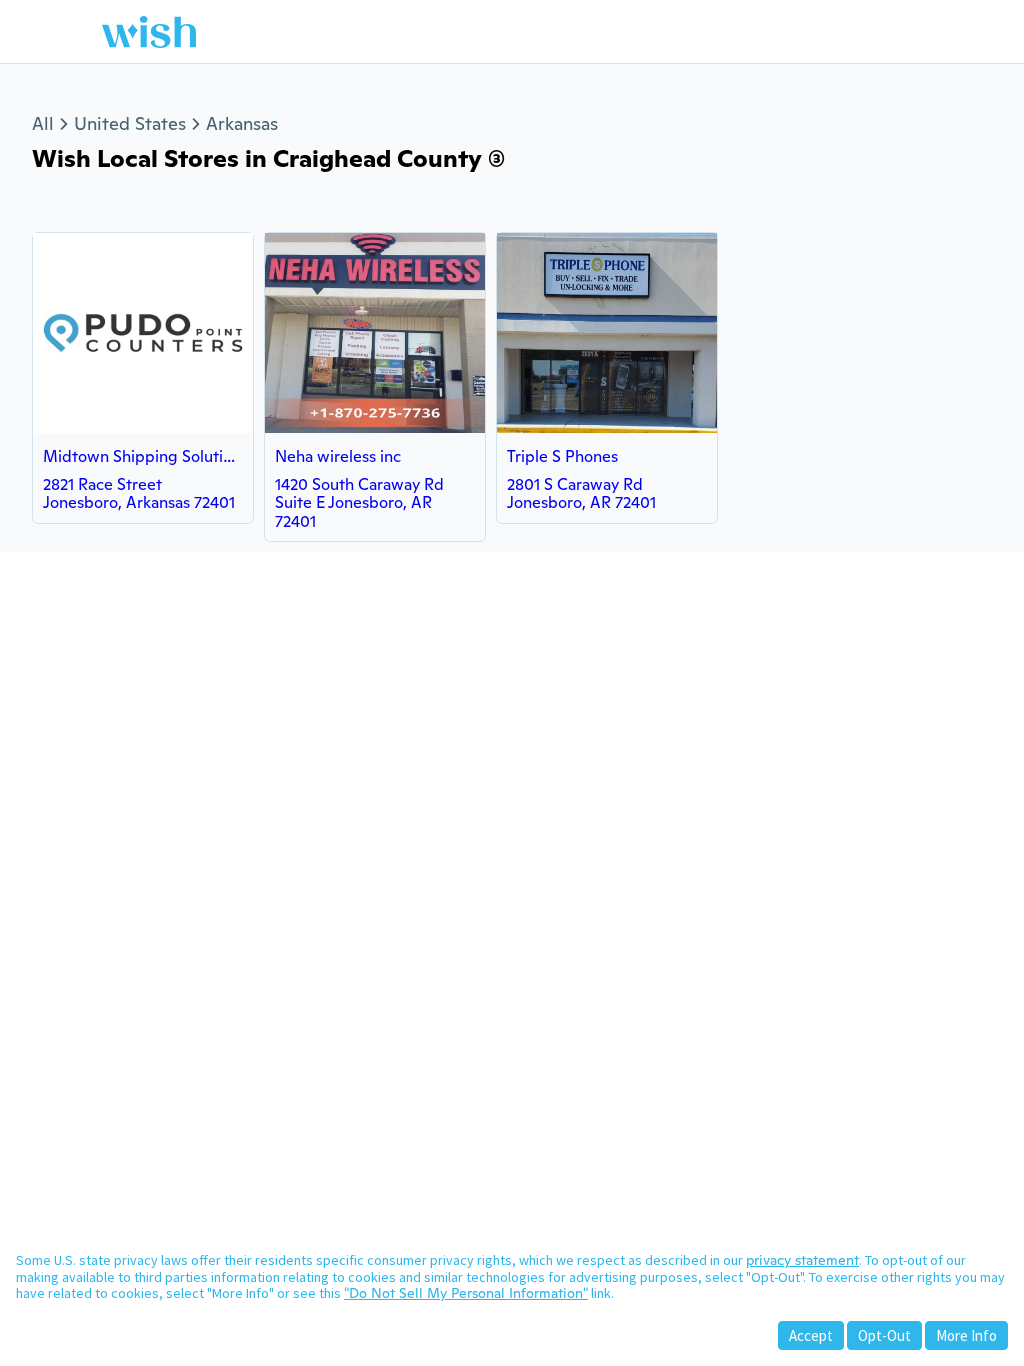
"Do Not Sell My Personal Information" (466, 1293)
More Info (966, 1335)
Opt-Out (884, 1335)
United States (130, 123)
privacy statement (802, 1260)
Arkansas (242, 123)
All (43, 123)
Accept (811, 1335)
